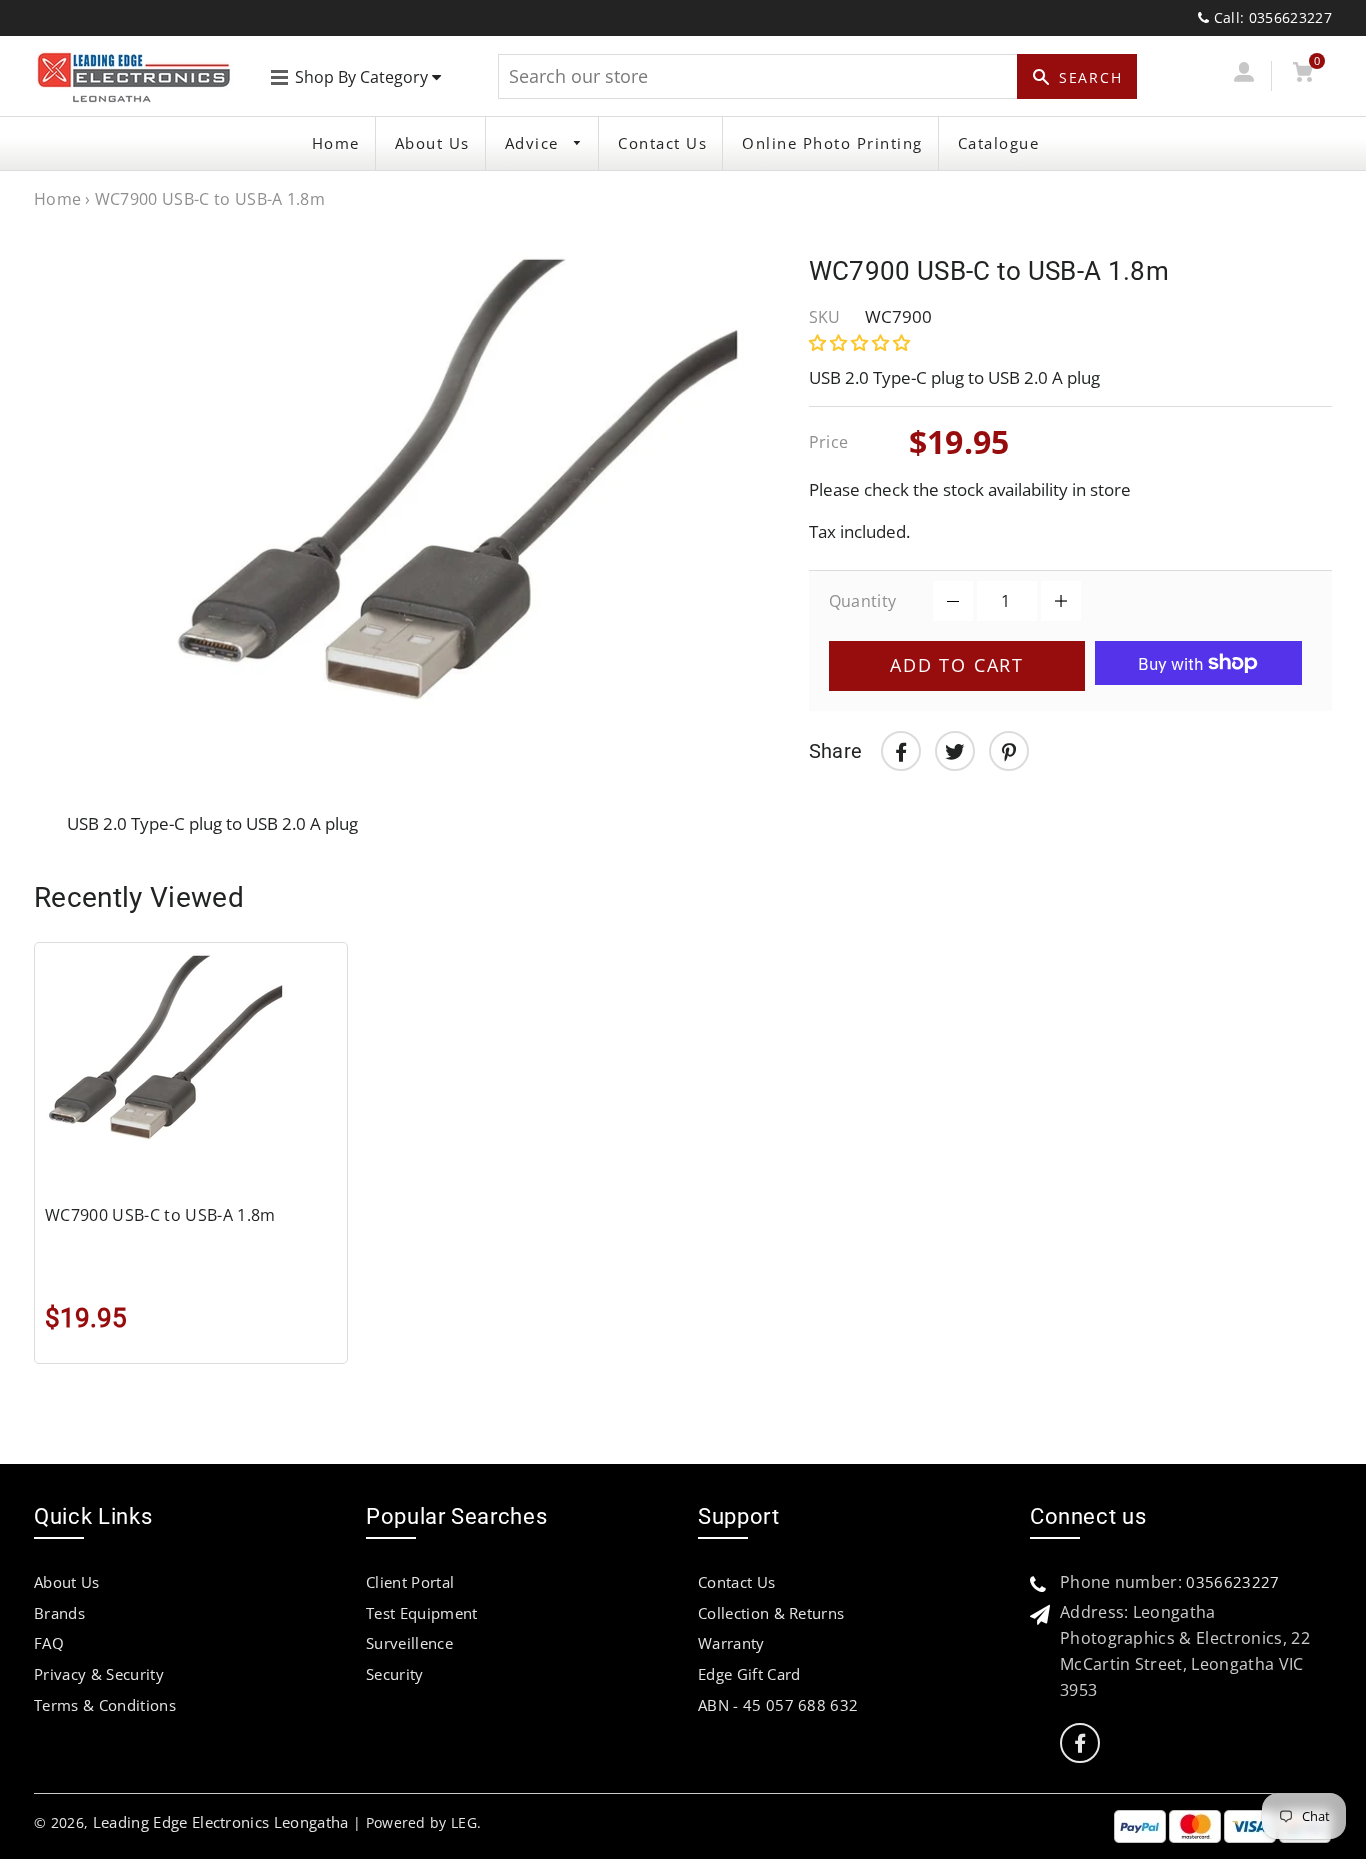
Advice (535, 143)
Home (336, 143)
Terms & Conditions (105, 1705)
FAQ (49, 1643)
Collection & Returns (771, 1613)
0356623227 (1232, 1582)
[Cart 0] (1303, 75)
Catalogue (999, 143)
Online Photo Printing (832, 143)
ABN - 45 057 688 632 (778, 1705)
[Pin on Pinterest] (1009, 751)
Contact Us (662, 143)
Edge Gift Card (749, 1674)
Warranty (731, 1643)
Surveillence (409, 1643)
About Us (432, 143)
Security (395, 1674)
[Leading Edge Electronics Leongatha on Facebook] (1080, 1743)
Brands (59, 1613)
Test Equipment (421, 1613)
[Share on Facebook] (901, 751)
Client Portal (410, 1582)
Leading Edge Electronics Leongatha (221, 1822)
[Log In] (1244, 75)
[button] (861, 342)
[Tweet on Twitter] (955, 751)
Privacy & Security (99, 1674)
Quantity (863, 601)
